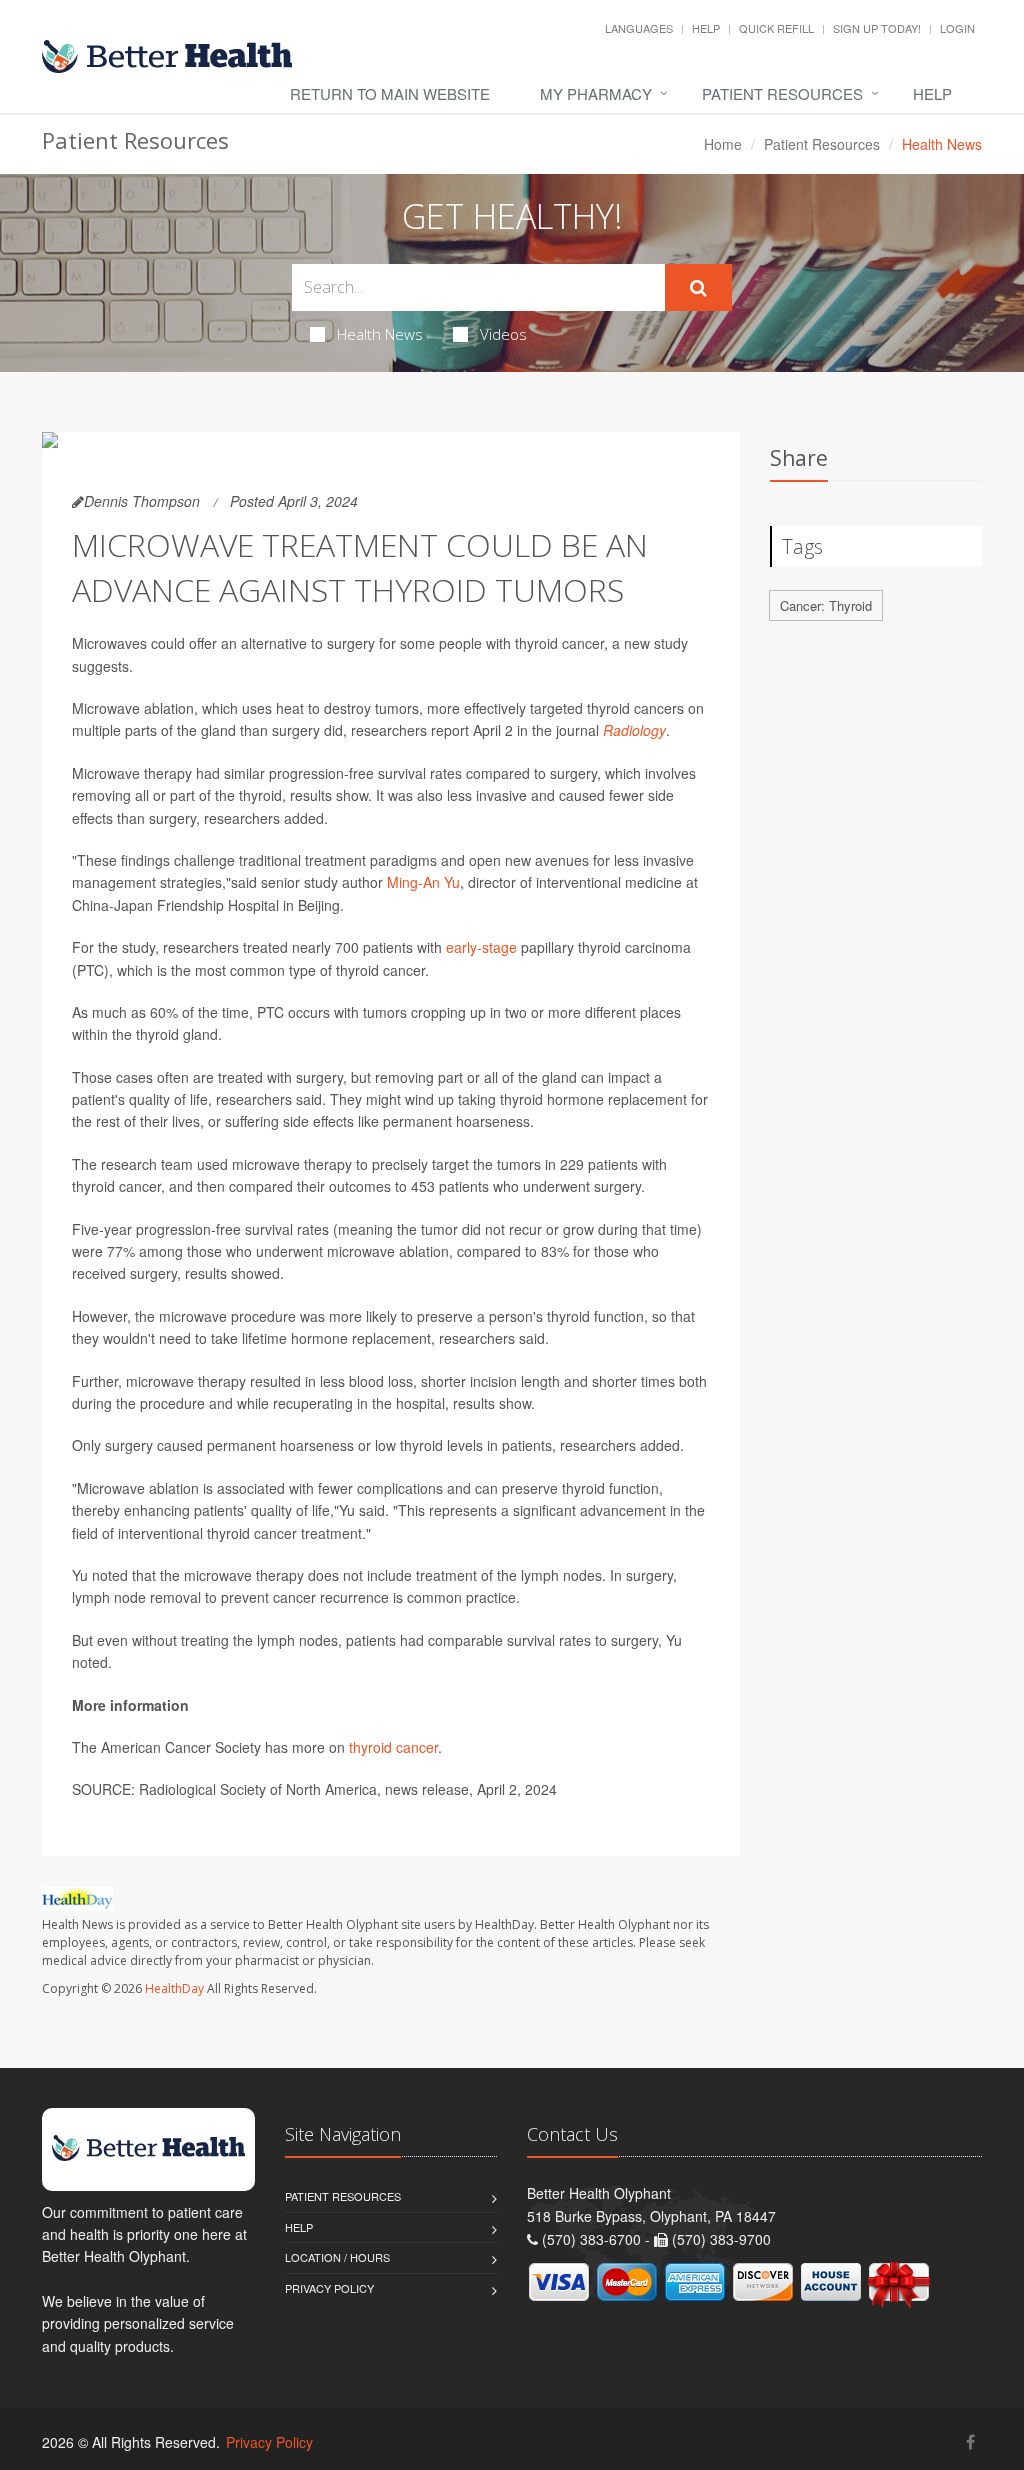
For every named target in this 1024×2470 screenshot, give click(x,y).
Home (723, 144)
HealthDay (174, 1988)
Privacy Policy (329, 2288)
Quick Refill (776, 28)
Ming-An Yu (423, 882)
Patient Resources (782, 93)
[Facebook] (970, 2441)
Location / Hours (337, 2257)
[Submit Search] (698, 288)
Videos (503, 334)
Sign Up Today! (877, 28)
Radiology (634, 730)
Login (957, 28)
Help (706, 28)
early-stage (481, 947)
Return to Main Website (390, 93)
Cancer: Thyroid (826, 605)
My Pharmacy (596, 93)
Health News (380, 334)
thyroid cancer (393, 1747)
